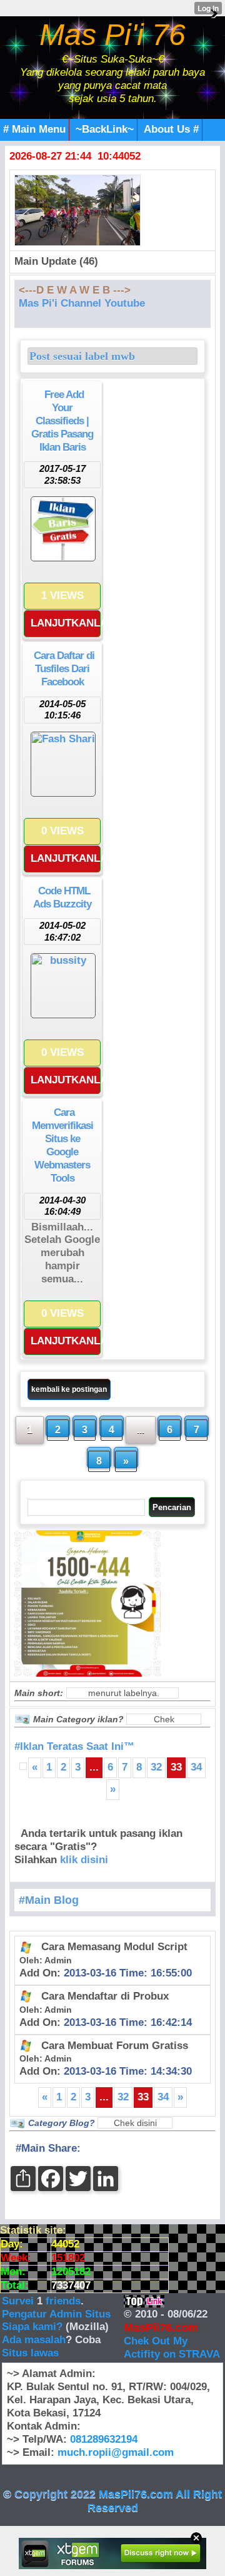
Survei (19, 2301)
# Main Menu (34, 129)
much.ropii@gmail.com (116, 2452)
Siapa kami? (32, 2327)
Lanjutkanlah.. (66, 623)
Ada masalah (34, 2340)
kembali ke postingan (69, 1389)
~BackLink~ (105, 129)
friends (63, 2301)
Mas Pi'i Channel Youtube (82, 303)
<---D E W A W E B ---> (75, 290)
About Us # (171, 129)
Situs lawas (30, 2353)
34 (196, 1767)
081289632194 (104, 2439)
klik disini (84, 1860)
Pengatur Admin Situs (56, 2314)
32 (156, 1767)
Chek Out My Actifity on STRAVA (172, 2348)
